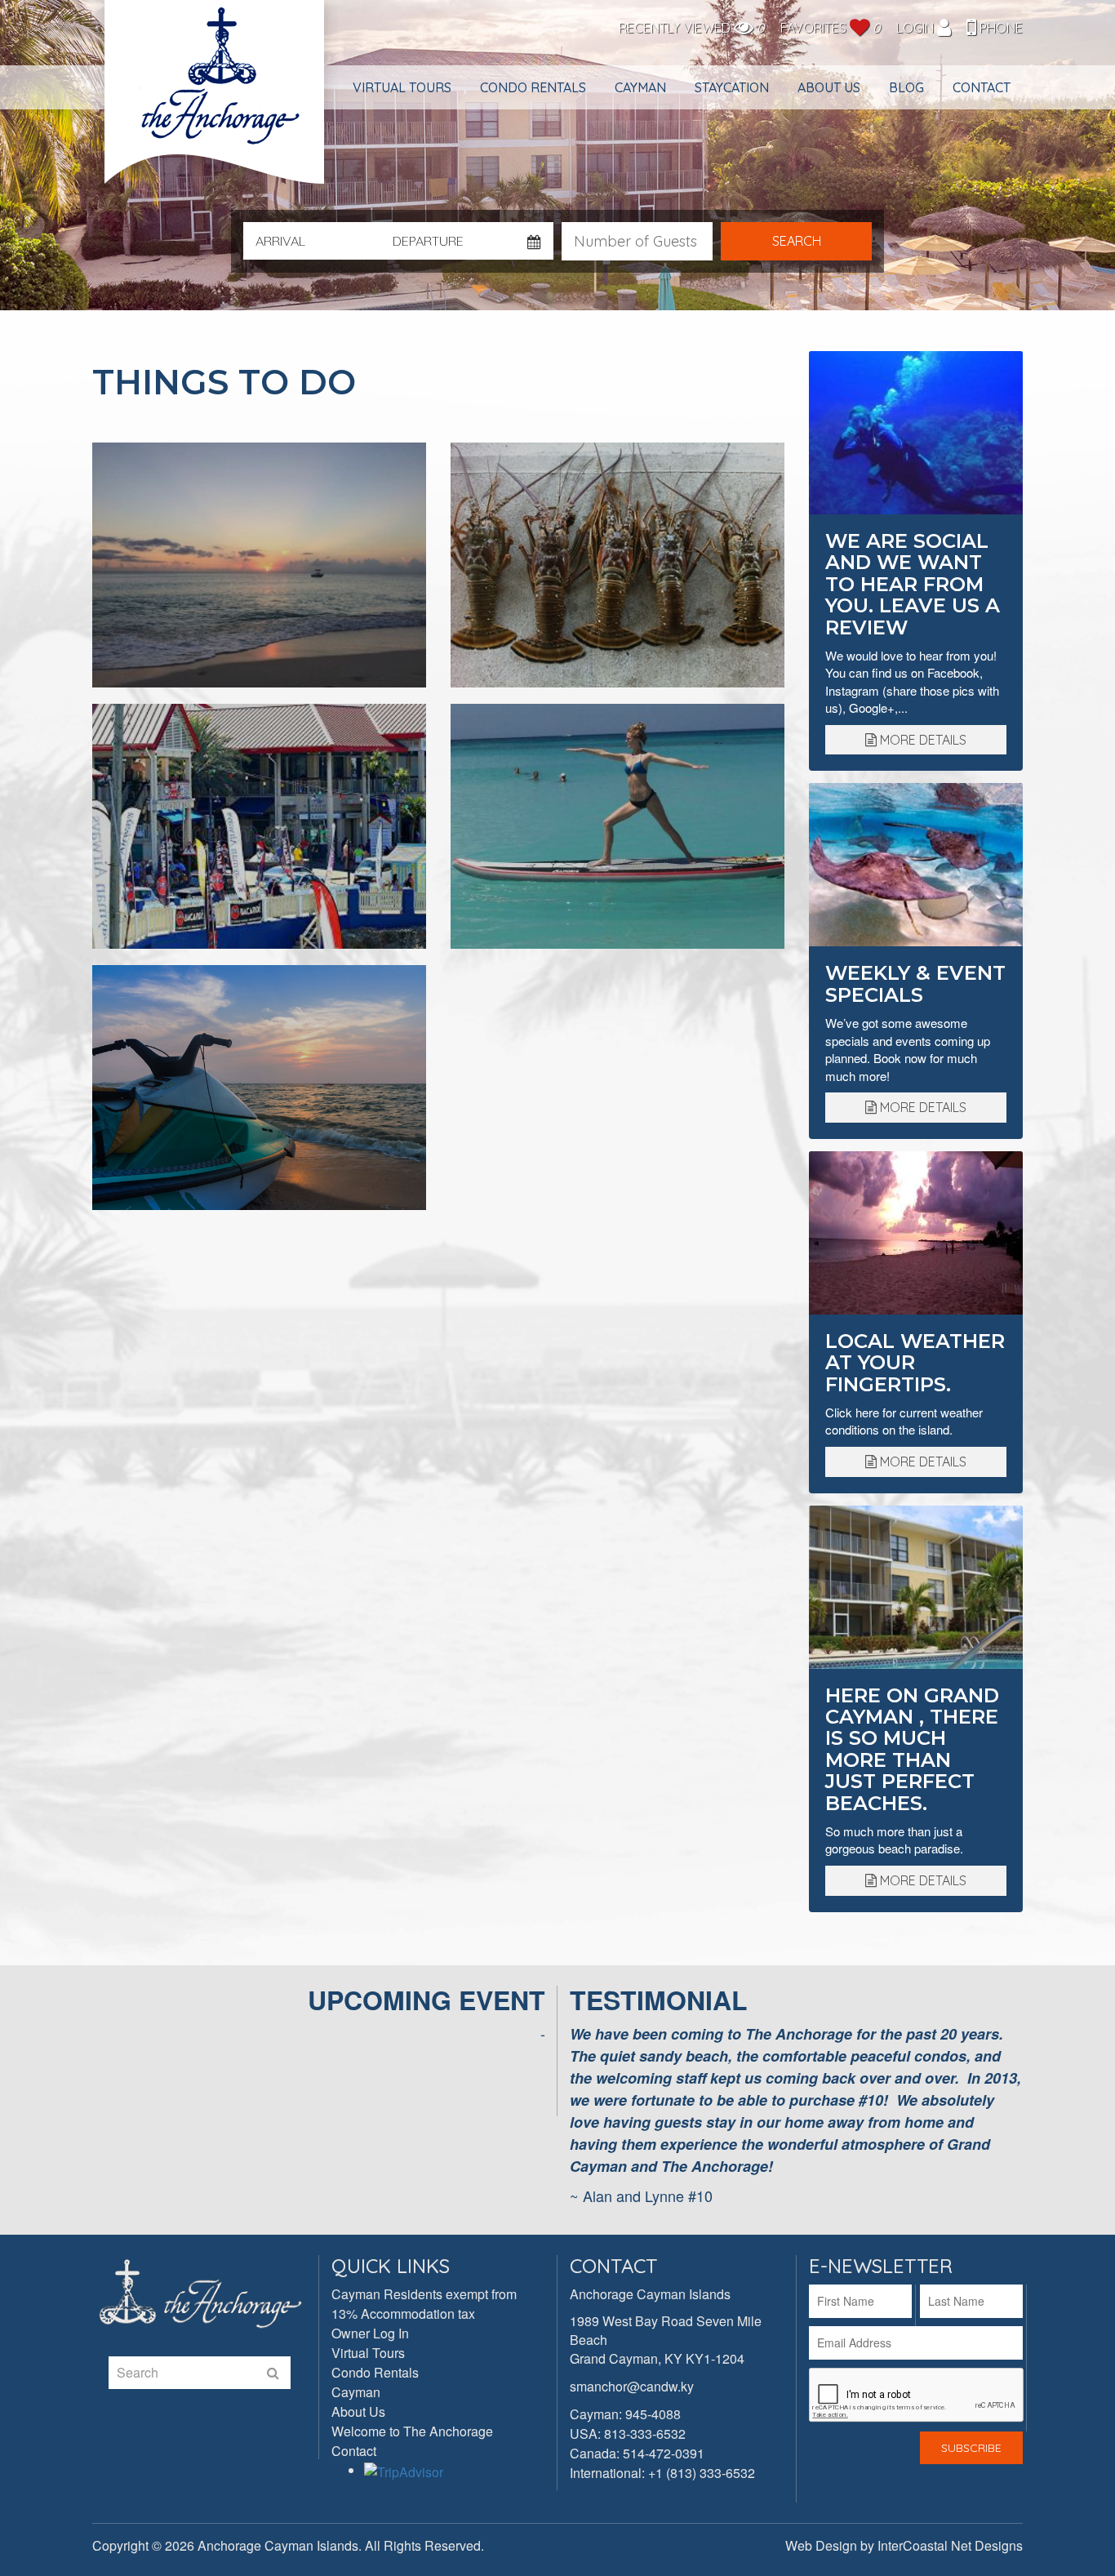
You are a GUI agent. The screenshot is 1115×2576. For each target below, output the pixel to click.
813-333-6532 (645, 2434)
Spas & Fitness (617, 826)
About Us (829, 87)
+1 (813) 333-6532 (702, 2473)
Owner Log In (370, 2333)
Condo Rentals (533, 87)
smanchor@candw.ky (632, 2386)
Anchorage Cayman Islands (216, 100)
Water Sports (259, 1088)
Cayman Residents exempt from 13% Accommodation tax (424, 2304)
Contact (982, 87)
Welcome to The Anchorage (412, 2431)
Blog (906, 87)
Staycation (732, 87)
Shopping (259, 826)
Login (917, 28)
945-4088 (653, 2414)
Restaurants (617, 565)
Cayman (640, 87)
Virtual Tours (402, 87)
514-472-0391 (664, 2453)
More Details (922, 740)
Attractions (259, 565)
